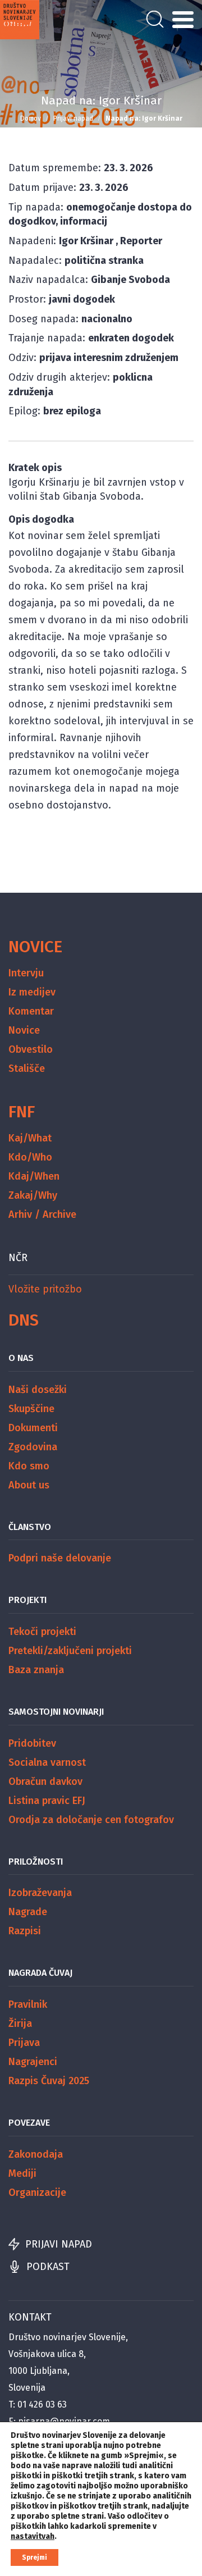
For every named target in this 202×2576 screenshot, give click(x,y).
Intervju (26, 973)
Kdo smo (29, 1466)
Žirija (20, 2024)
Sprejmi (35, 2557)
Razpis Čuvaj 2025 (49, 2081)
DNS (24, 1320)
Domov (31, 118)
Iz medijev (32, 992)
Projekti (27, 1600)
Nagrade (28, 1912)
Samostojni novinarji (56, 1712)
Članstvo (30, 1527)
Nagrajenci (33, 2062)
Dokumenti (33, 1428)
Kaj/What (30, 1138)
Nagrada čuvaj (40, 1973)
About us (29, 1485)
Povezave (29, 2123)
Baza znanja (36, 1670)
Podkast (48, 2267)
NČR (18, 1258)
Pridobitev (32, 1743)
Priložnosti (36, 1862)
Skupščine (31, 1409)
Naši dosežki (38, 1390)
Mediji (22, 2173)
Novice (35, 947)
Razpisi (25, 1931)
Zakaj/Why (33, 1195)
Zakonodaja (36, 2154)
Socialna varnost (47, 1762)
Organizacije (37, 2193)
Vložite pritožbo (45, 1289)
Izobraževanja (40, 1893)
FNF (22, 1112)
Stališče (27, 1068)
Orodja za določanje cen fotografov (91, 1820)
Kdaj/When (34, 1176)
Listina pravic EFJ (47, 1801)
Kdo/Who (30, 1157)
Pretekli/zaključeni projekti (70, 1651)
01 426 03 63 (42, 2404)
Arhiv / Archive (42, 1214)
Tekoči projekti (42, 1632)
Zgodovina (33, 1447)
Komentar (31, 1011)
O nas (21, 1358)
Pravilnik (28, 2004)
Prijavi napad (73, 118)
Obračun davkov (45, 1782)
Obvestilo (31, 1049)
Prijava (24, 2043)
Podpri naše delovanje (60, 1558)
